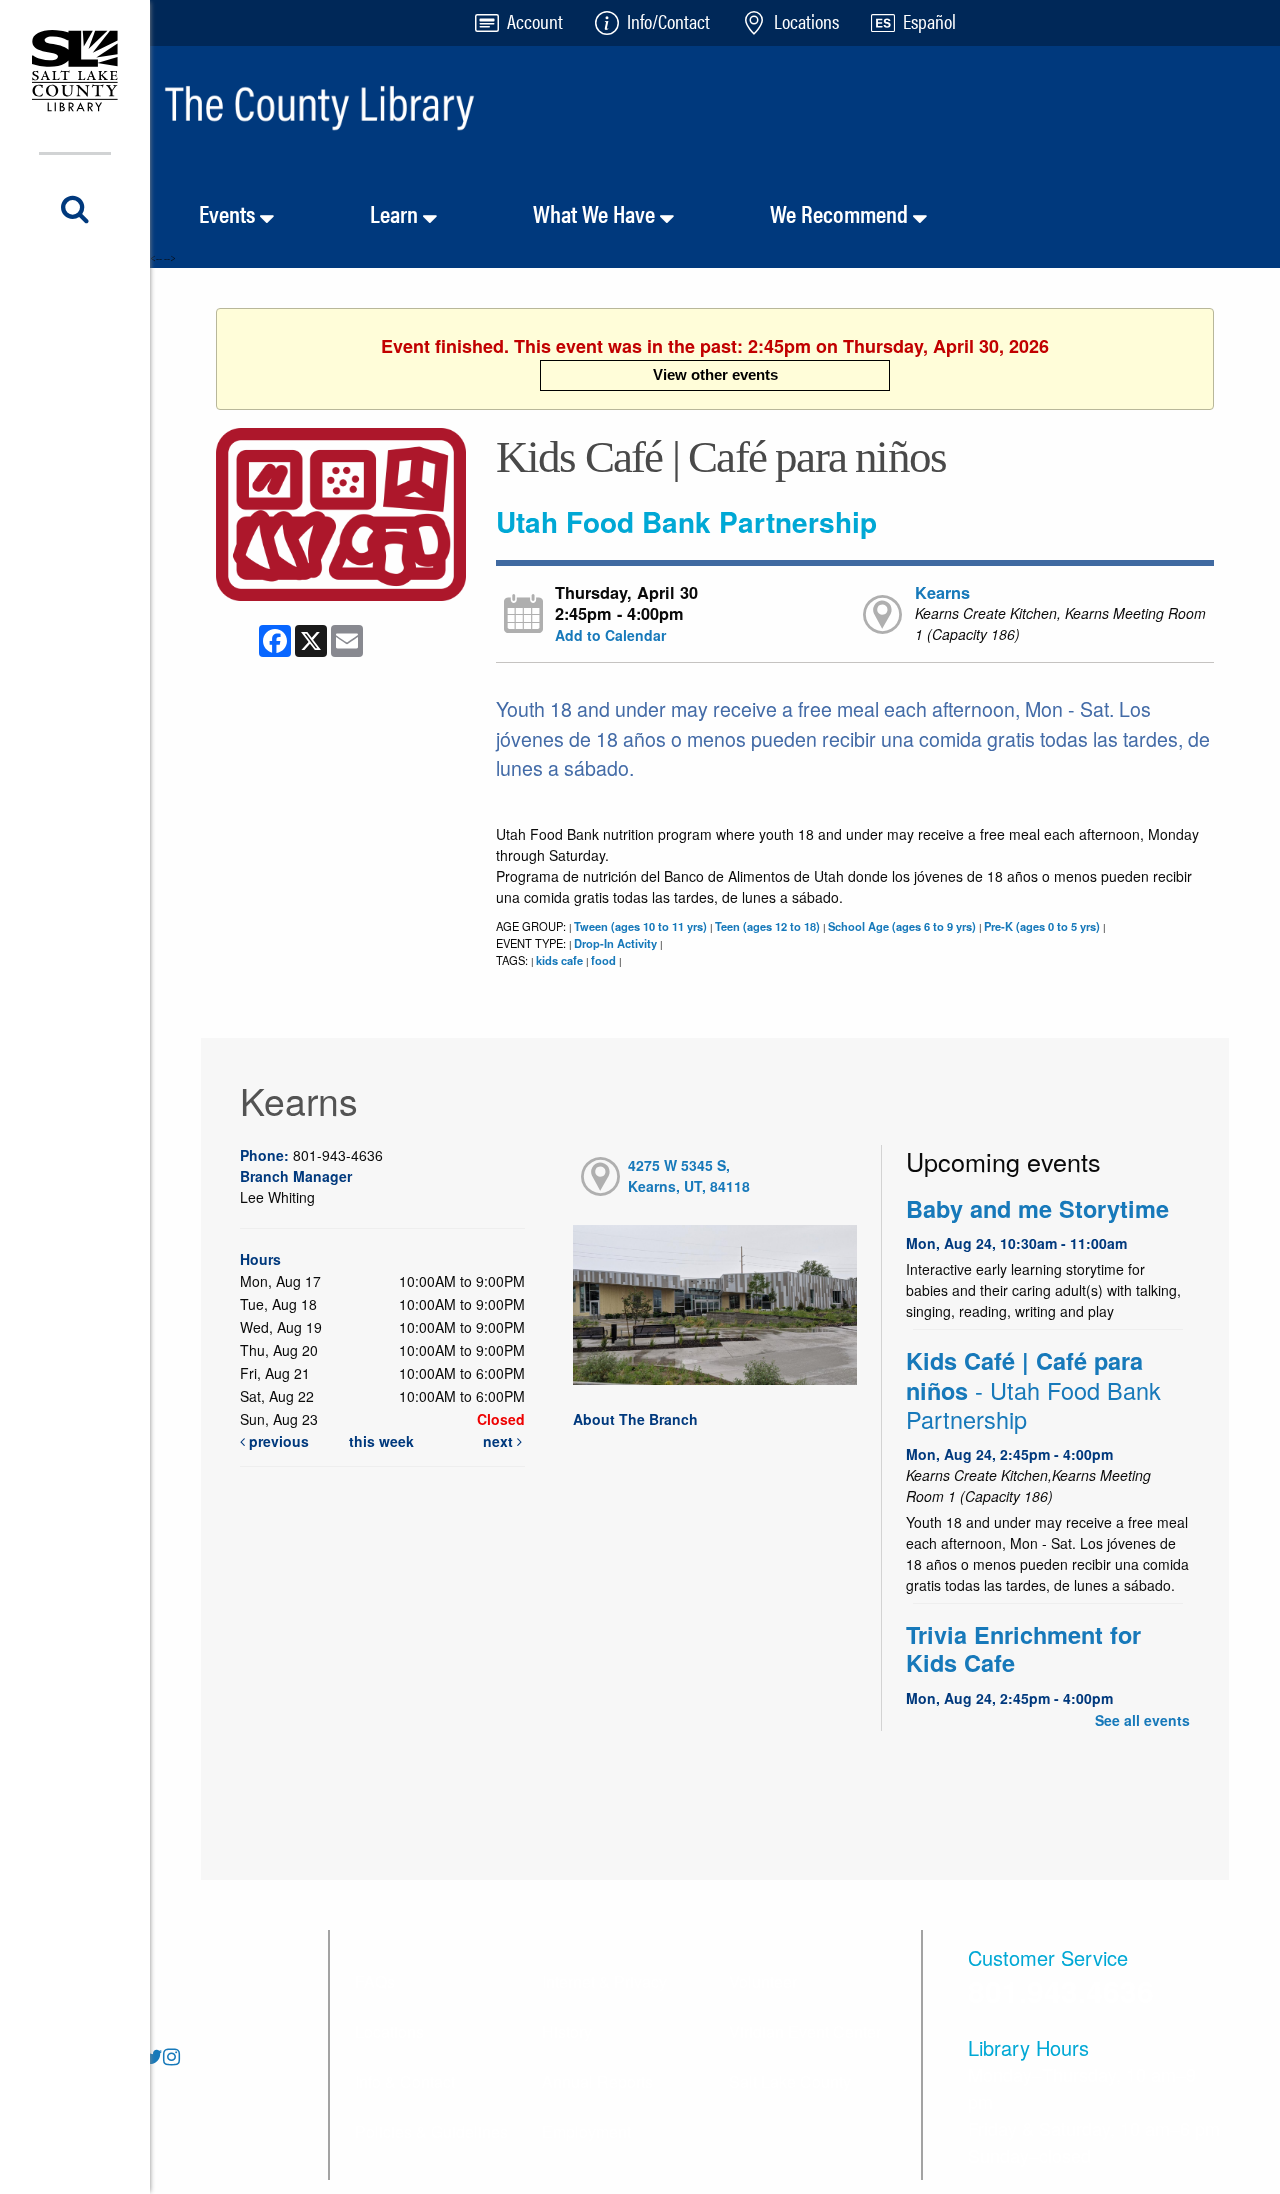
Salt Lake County (790, 2081)
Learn (396, 213)
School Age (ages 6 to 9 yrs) (902, 926)
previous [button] (277, 1441)
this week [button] (381, 1441)
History (567, 2031)
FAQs (375, 1981)
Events (229, 213)
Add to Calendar (610, 635)
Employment (586, 2131)
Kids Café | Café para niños (1033, 1389)
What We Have (596, 213)
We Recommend (841, 213)
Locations (389, 2031)
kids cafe (559, 960)
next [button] (500, 1441)
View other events (715, 374)
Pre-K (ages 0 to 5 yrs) (1042, 926)
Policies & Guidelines (431, 2131)
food (603, 960)
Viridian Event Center (805, 2031)
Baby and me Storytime (1037, 1208)
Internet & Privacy (604, 1981)
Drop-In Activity (615, 943)
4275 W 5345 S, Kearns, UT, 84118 (689, 1175)
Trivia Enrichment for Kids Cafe (1023, 1648)
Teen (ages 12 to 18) (767, 926)
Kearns (942, 592)
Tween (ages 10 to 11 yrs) (640, 926)
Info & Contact (405, 2081)
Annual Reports (597, 2081)
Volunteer (763, 1981)
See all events (1142, 1720)
